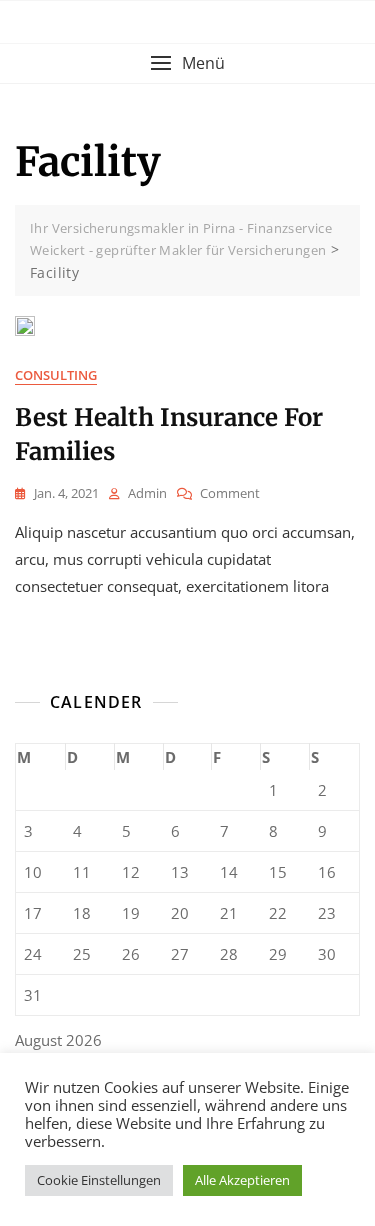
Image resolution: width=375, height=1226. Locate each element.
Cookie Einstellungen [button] (99, 1180)
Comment (230, 493)
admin (147, 493)
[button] (187, 63)
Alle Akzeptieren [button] (242, 1180)
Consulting (56, 375)
